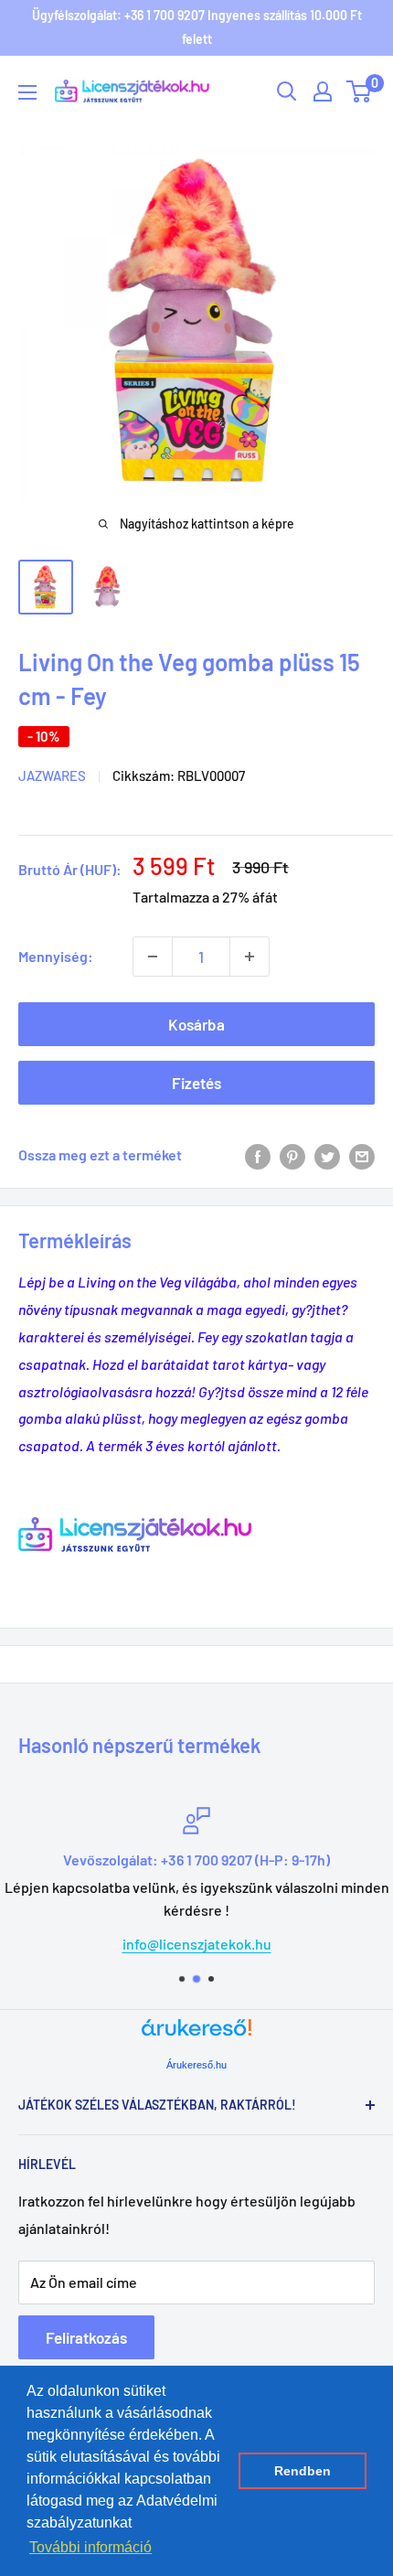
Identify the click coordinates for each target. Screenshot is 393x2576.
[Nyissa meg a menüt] (27, 92)
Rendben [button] (303, 2471)
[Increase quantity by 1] (250, 957)
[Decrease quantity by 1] (153, 957)
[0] (360, 91)
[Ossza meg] (362, 1155)
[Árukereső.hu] (196, 2034)
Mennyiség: (56, 956)
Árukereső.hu (196, 2065)
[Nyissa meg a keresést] (287, 91)
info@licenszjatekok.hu (197, 1944)
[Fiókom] (323, 91)
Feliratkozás (86, 2337)
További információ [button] (90, 2547)
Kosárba (196, 1024)
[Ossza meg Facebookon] (258, 1155)
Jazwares (52, 775)
